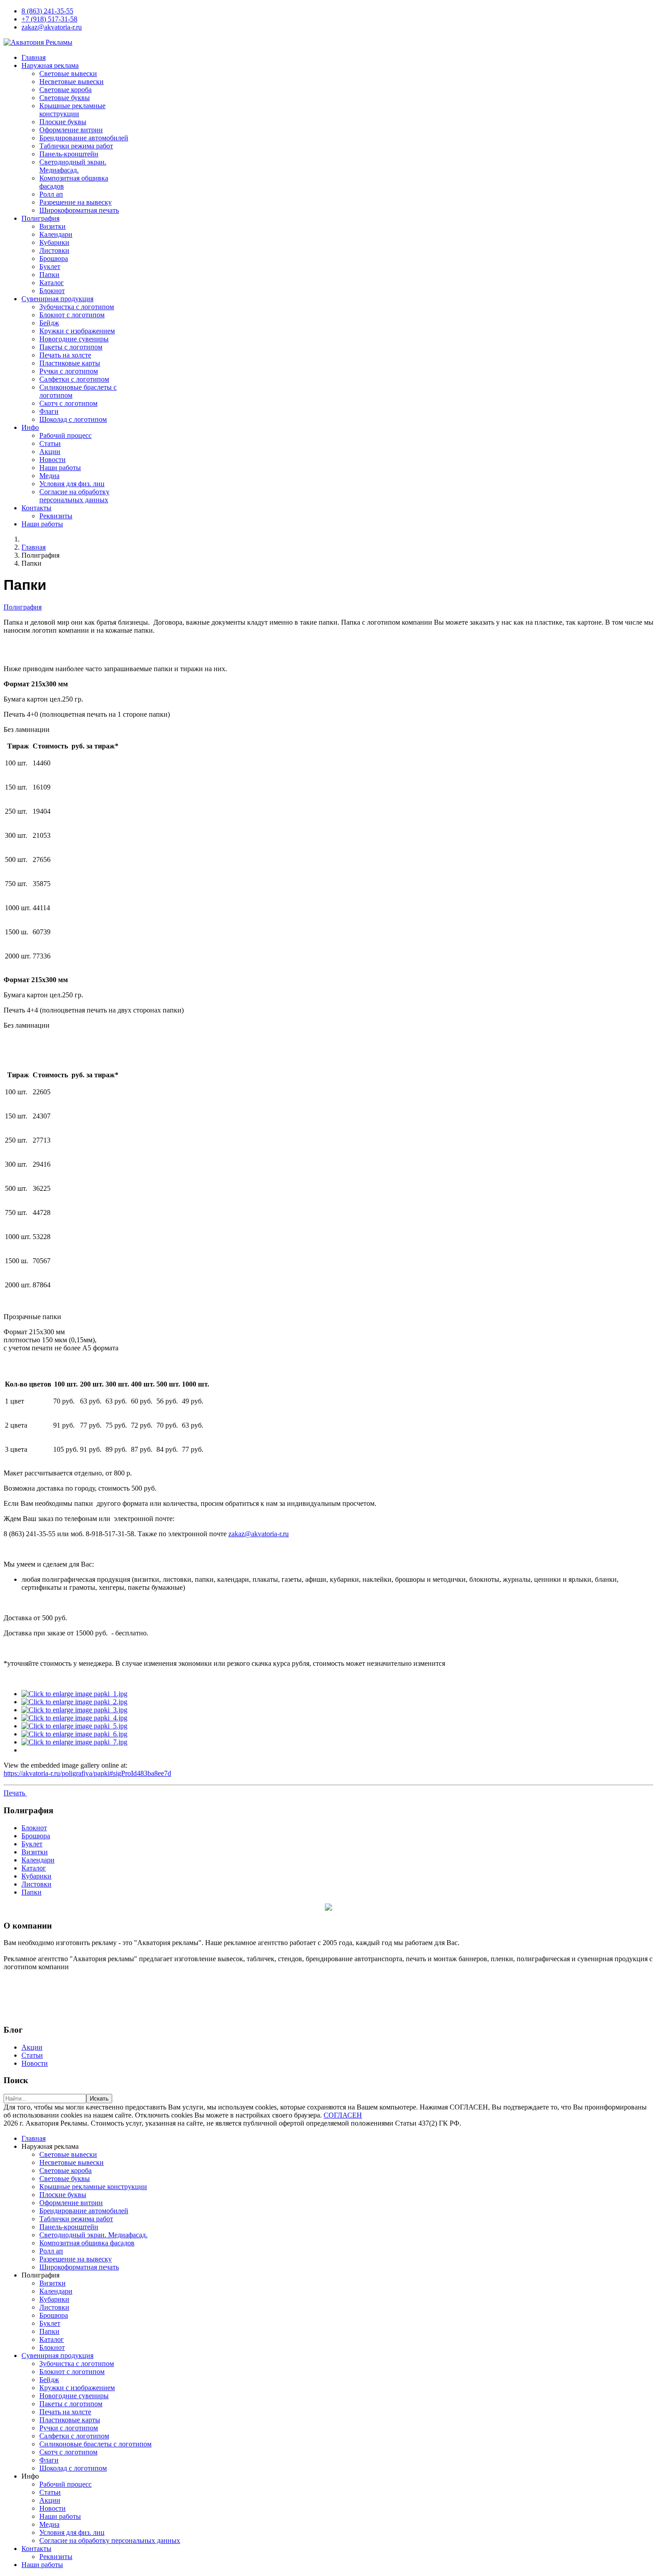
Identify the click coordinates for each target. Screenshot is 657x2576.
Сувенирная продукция (57, 299)
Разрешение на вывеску (76, 202)
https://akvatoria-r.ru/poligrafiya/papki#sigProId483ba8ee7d (87, 1773)
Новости (53, 460)
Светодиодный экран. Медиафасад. (73, 166)
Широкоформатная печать (79, 210)
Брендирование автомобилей (84, 138)
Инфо (30, 427)
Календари (56, 234)
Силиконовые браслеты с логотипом (95, 2444)
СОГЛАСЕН (343, 2115)
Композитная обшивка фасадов (87, 2243)
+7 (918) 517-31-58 (49, 19)
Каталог (52, 283)
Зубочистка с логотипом (77, 307)
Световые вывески (68, 74)
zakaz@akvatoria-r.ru (52, 27)
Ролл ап (51, 194)
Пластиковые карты (70, 363)
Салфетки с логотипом (74, 379)
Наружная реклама (50, 65)
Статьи (50, 443)
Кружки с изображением (77, 331)
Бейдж (49, 323)
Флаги (49, 411)
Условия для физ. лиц (72, 484)
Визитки (53, 226)
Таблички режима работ (76, 146)
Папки (49, 275)
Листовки (54, 250)
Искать (99, 2099)
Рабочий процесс (65, 435)
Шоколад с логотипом (73, 419)
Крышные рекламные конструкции (72, 110)
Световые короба (65, 90)
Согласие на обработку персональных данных (74, 496)
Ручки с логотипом (69, 371)
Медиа (49, 476)
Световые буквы (65, 98)
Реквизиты (56, 516)
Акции (50, 452)
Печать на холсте (65, 355)
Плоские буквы (63, 122)
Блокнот (52, 291)
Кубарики (54, 242)
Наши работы (60, 468)
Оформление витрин (71, 130)
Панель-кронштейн (69, 154)
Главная (34, 57)
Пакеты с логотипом (71, 347)
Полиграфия (40, 218)
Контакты (36, 508)
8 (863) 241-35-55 (47, 11)
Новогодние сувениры (74, 339)
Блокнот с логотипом (72, 315)
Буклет (50, 267)
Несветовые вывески (72, 82)
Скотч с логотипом (68, 403)
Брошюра (54, 258)
